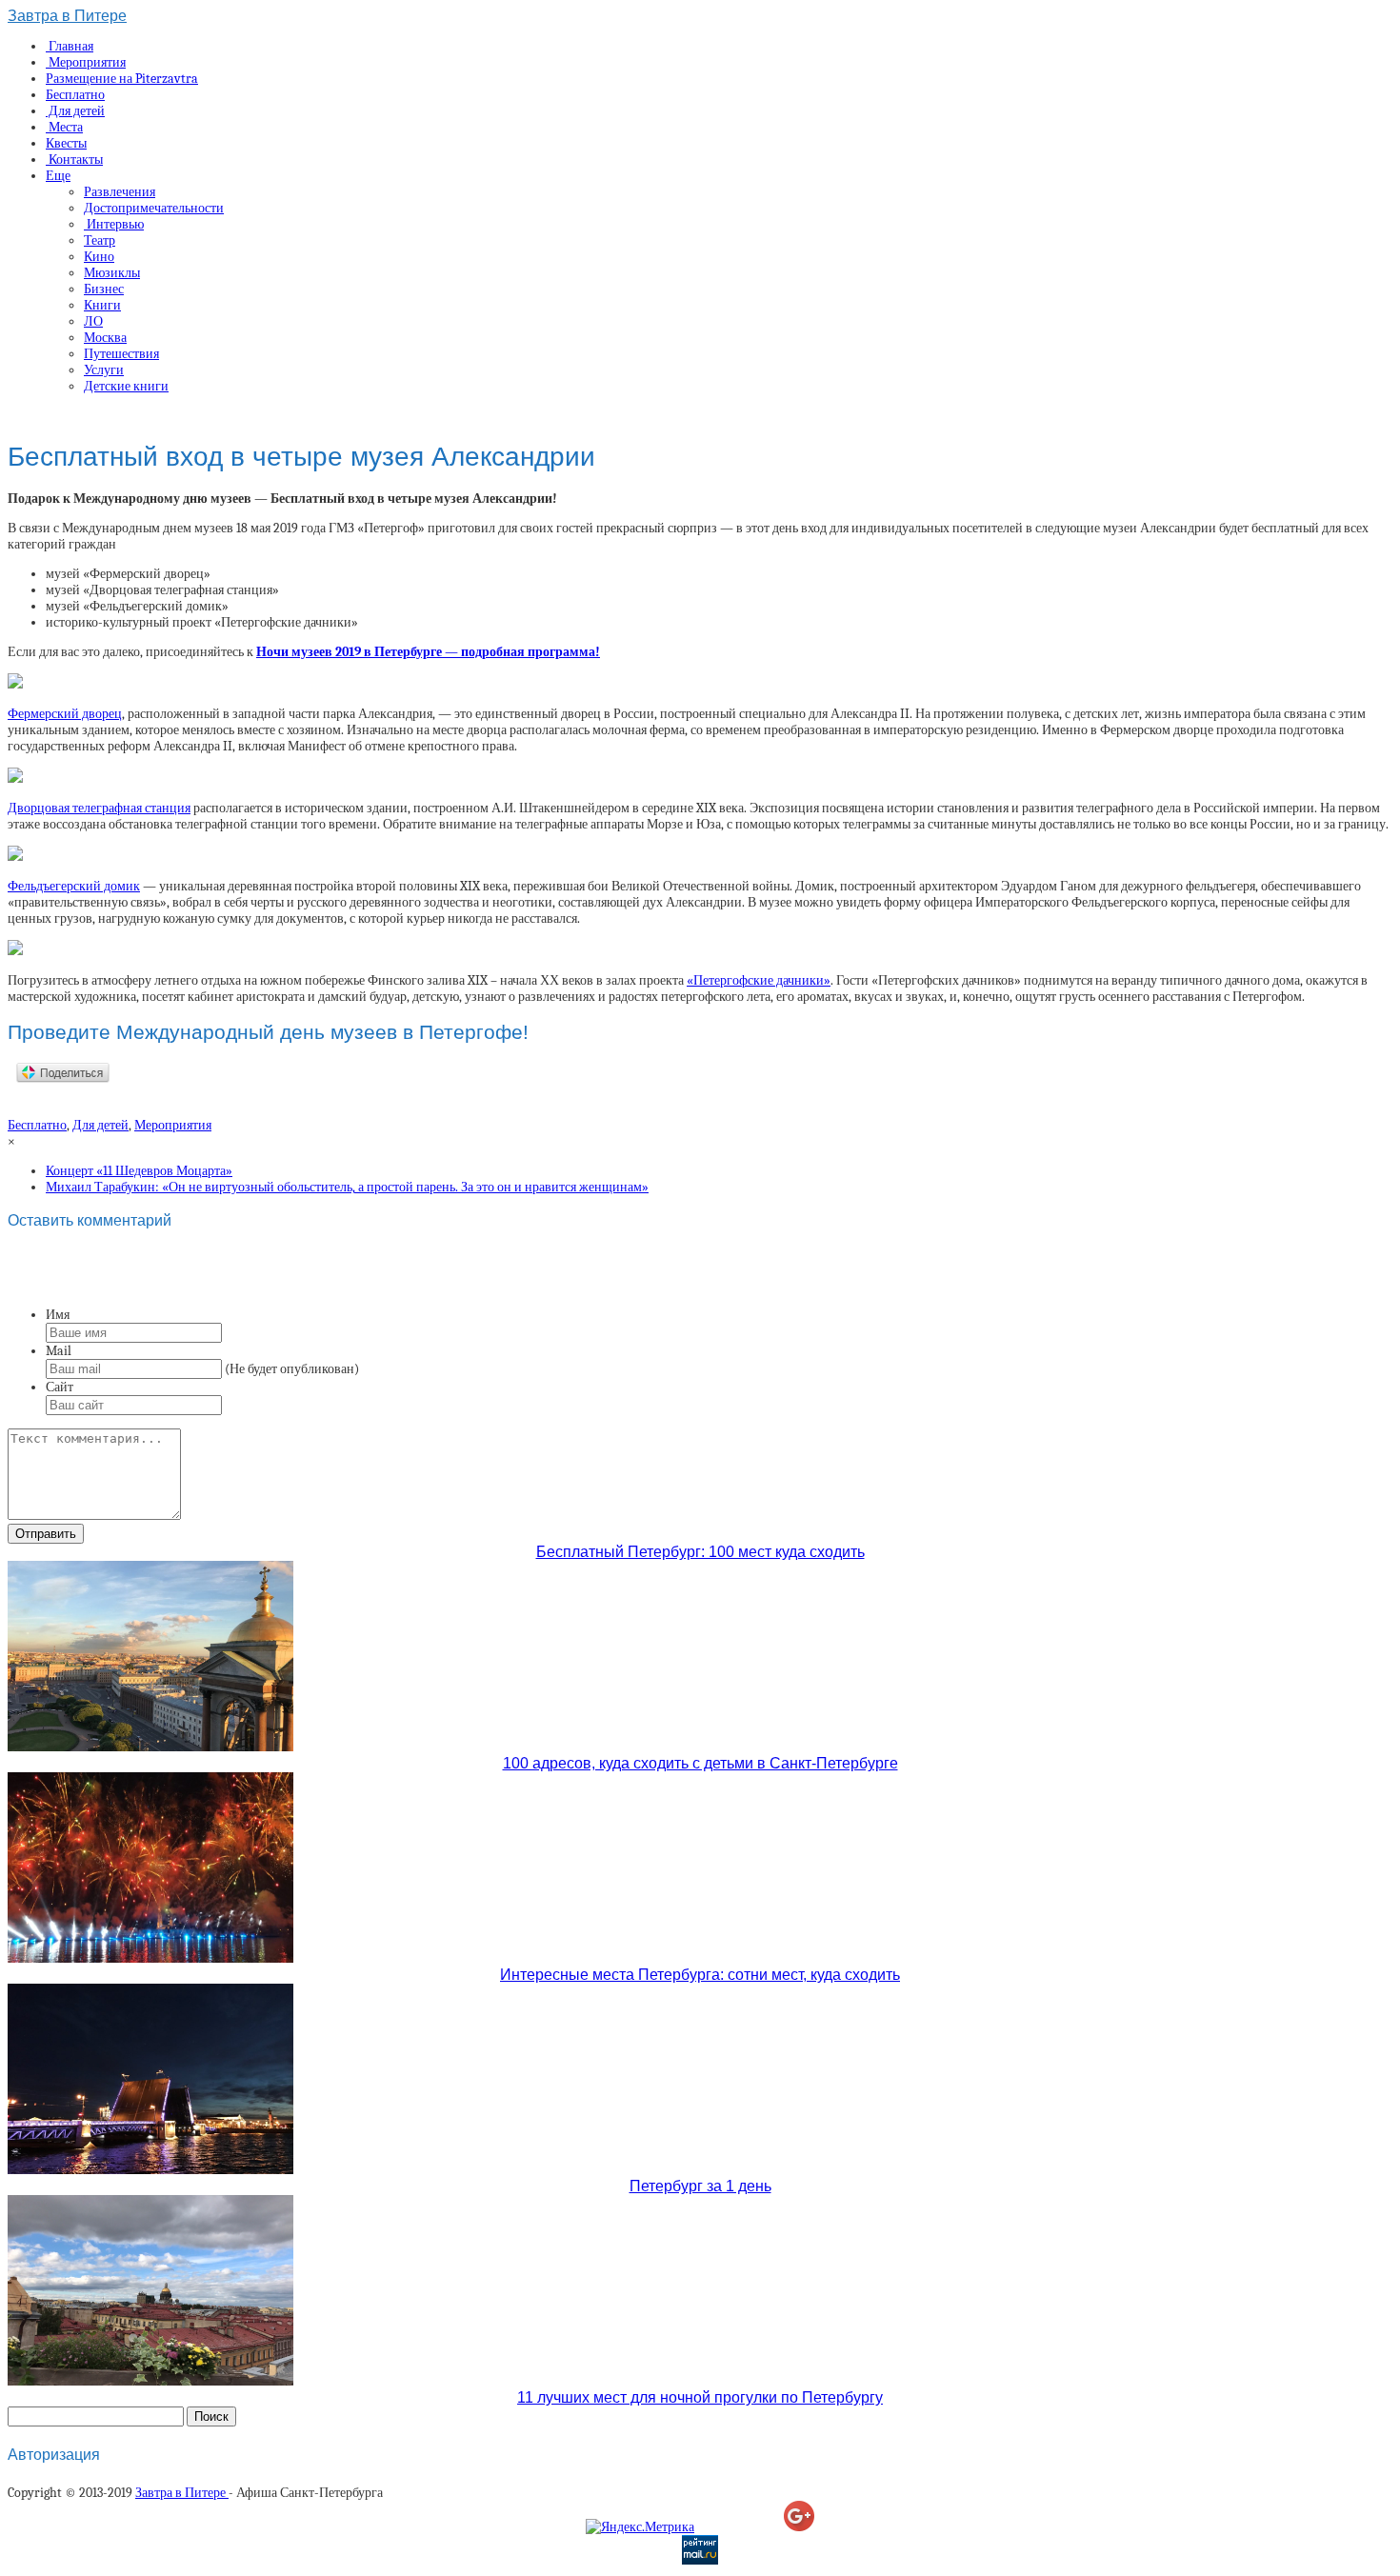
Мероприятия (86, 62)
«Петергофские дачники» (759, 980)
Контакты (74, 160)
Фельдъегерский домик (74, 886)
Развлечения (120, 192)
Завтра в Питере (67, 16)
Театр (100, 240)
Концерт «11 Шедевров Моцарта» (139, 1171)
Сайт (60, 1387)
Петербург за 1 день (700, 2186)
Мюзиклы (112, 273)
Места (64, 127)
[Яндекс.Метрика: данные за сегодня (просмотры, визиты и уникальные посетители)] (640, 2527)
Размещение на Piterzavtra (122, 79)
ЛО (93, 321)
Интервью (114, 224)
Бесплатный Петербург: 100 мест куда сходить (700, 1552)
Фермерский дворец (65, 714)
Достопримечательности (154, 208)
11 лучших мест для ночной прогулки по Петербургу (700, 2397)
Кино (99, 257)
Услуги (104, 370)
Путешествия (121, 354)
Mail (59, 1351)
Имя (58, 1315)
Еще (58, 176)
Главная (70, 46)
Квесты (66, 143)
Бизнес (104, 289)
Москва (105, 338)
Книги (102, 305)
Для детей (75, 111)
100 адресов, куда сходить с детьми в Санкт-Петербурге (700, 1763)
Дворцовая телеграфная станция (99, 808)
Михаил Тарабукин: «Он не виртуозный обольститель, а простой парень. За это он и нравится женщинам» (347, 1187)
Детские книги (126, 386)
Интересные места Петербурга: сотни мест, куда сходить (700, 1975)
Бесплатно (75, 95)
